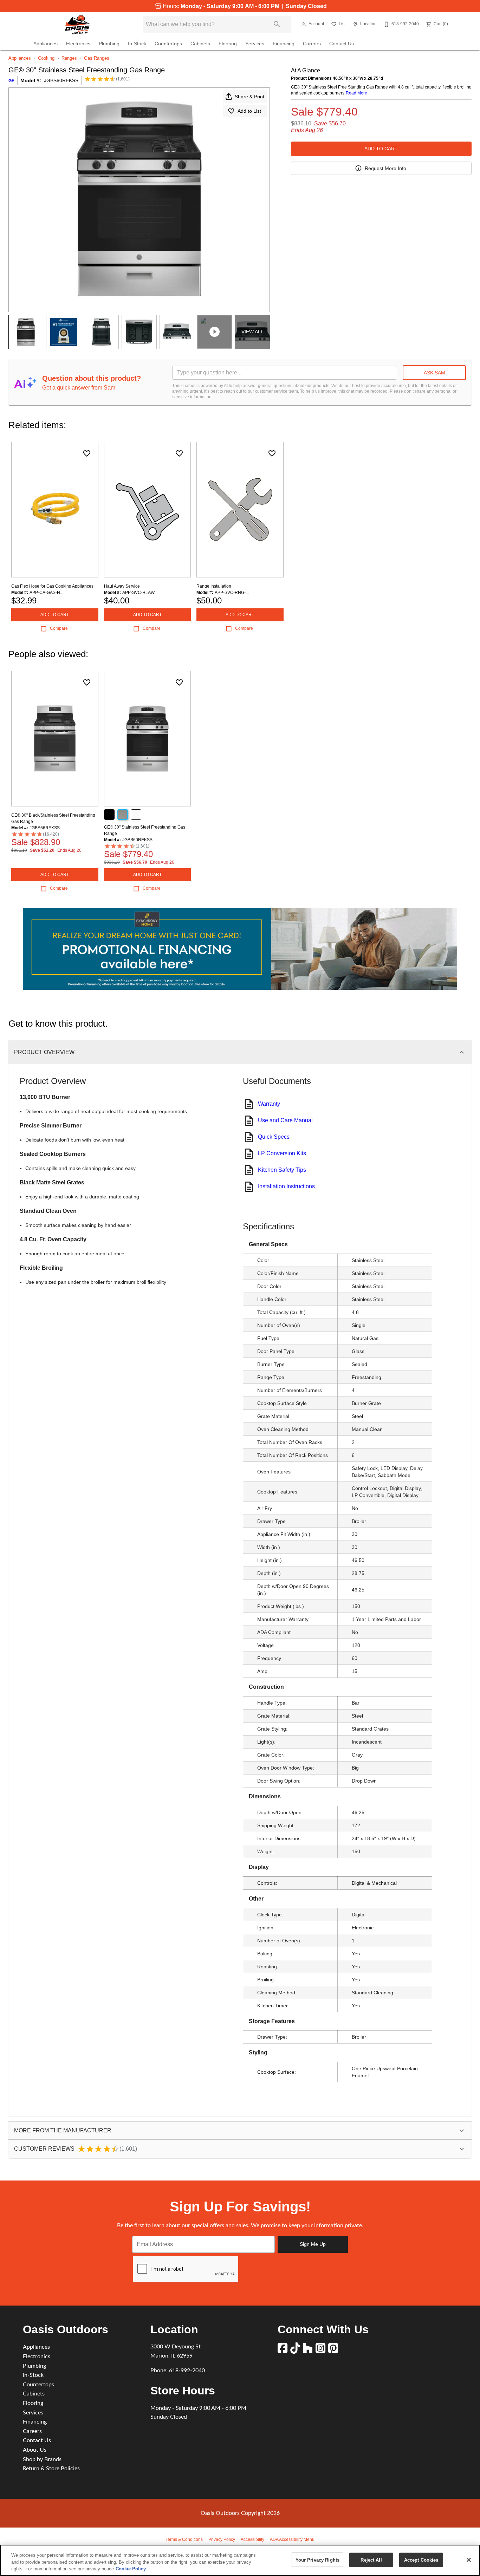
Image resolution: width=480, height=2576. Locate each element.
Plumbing (109, 44)
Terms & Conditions (184, 2539)
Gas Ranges (97, 58)
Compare (59, 628)
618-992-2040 (187, 2371)
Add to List (249, 111)
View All (252, 332)
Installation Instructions (286, 1186)
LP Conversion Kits (282, 1153)
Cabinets (200, 44)
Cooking (46, 58)
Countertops (168, 44)
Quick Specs (274, 1137)
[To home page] (77, 24)
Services (255, 44)
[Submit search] (277, 24)
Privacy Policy (222, 2539)
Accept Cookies (421, 2560)
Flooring (228, 44)
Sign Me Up (313, 2244)
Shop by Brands (42, 2459)
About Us (35, 2450)
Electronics (78, 44)
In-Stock (137, 44)
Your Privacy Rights (317, 2560)
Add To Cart (381, 149)
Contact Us (342, 44)
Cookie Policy (131, 2569)
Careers (312, 44)
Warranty (269, 1104)
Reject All (371, 2560)
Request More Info (385, 168)
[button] (304, 24)
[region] (240, 2560)
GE (11, 81)
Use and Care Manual (285, 1120)
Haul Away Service (122, 586)
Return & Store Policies (51, 2469)
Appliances (46, 44)
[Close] (469, 2560)
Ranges (69, 58)
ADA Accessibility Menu (292, 2539)
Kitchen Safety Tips (282, 1170)
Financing (284, 44)
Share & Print (249, 97)
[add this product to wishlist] (87, 453)
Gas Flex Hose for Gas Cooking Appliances (52, 586)
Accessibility (252, 2539)
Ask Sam (434, 373)
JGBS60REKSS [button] (61, 80)
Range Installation (214, 586)
